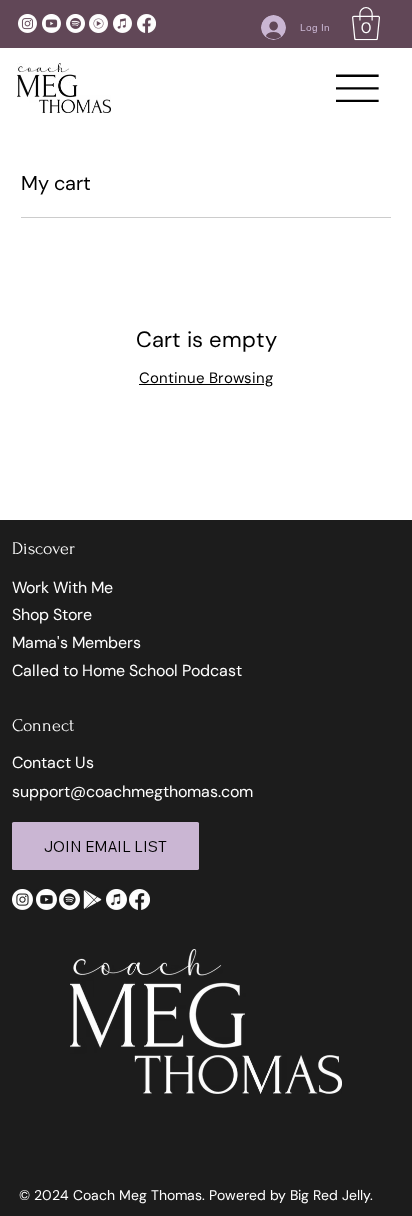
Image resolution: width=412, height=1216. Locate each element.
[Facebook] (146, 23)
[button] (366, 23)
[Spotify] (75, 23)
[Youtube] (51, 23)
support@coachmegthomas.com (132, 791)
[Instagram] (27, 23)
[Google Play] (92, 899)
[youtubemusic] (98, 23)
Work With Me (62, 587)
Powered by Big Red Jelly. (291, 1195)
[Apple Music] (122, 23)
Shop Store (52, 614)
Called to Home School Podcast (127, 670)
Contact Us (53, 762)
